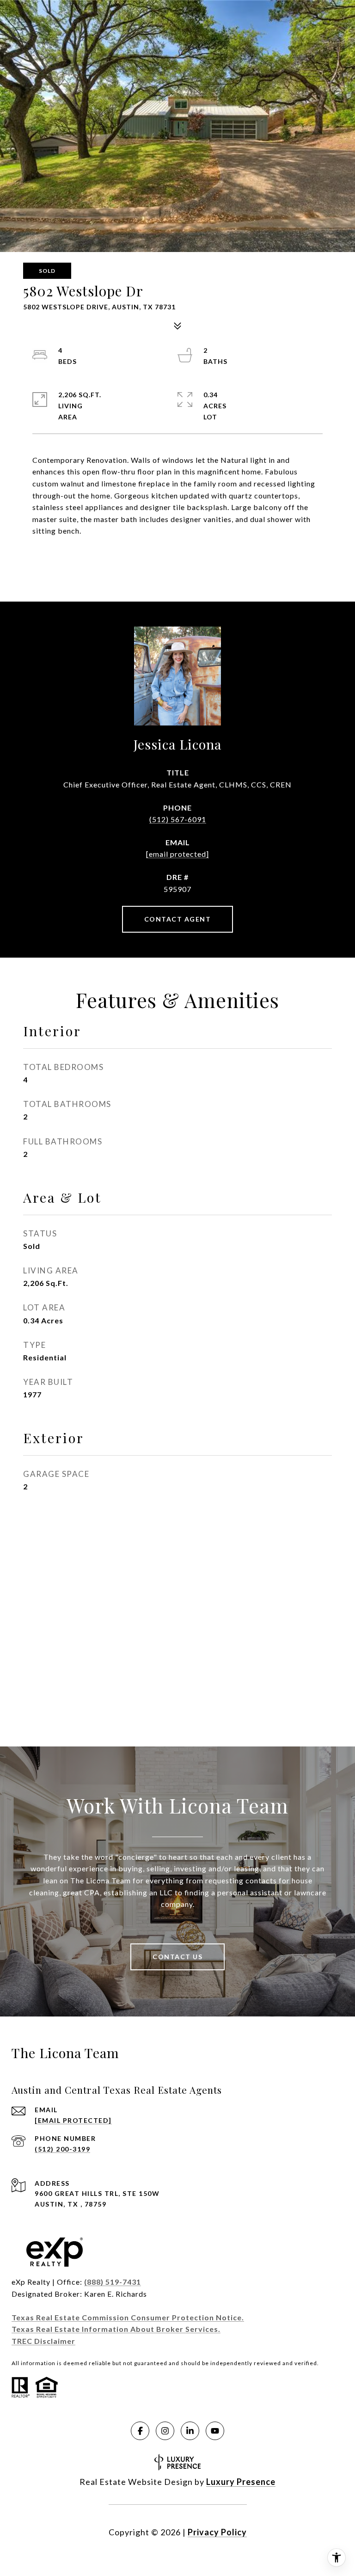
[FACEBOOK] (140, 2431)
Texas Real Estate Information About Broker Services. (116, 2329)
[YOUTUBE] (215, 2431)
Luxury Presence (241, 2482)
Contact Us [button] (177, 1957)
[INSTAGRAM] (165, 2431)
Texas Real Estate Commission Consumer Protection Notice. (128, 2317)
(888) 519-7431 (113, 2282)
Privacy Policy (217, 2532)
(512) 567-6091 (178, 819)
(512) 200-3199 (62, 2149)
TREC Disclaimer (43, 2341)
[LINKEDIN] (190, 2431)
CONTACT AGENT (178, 919)
